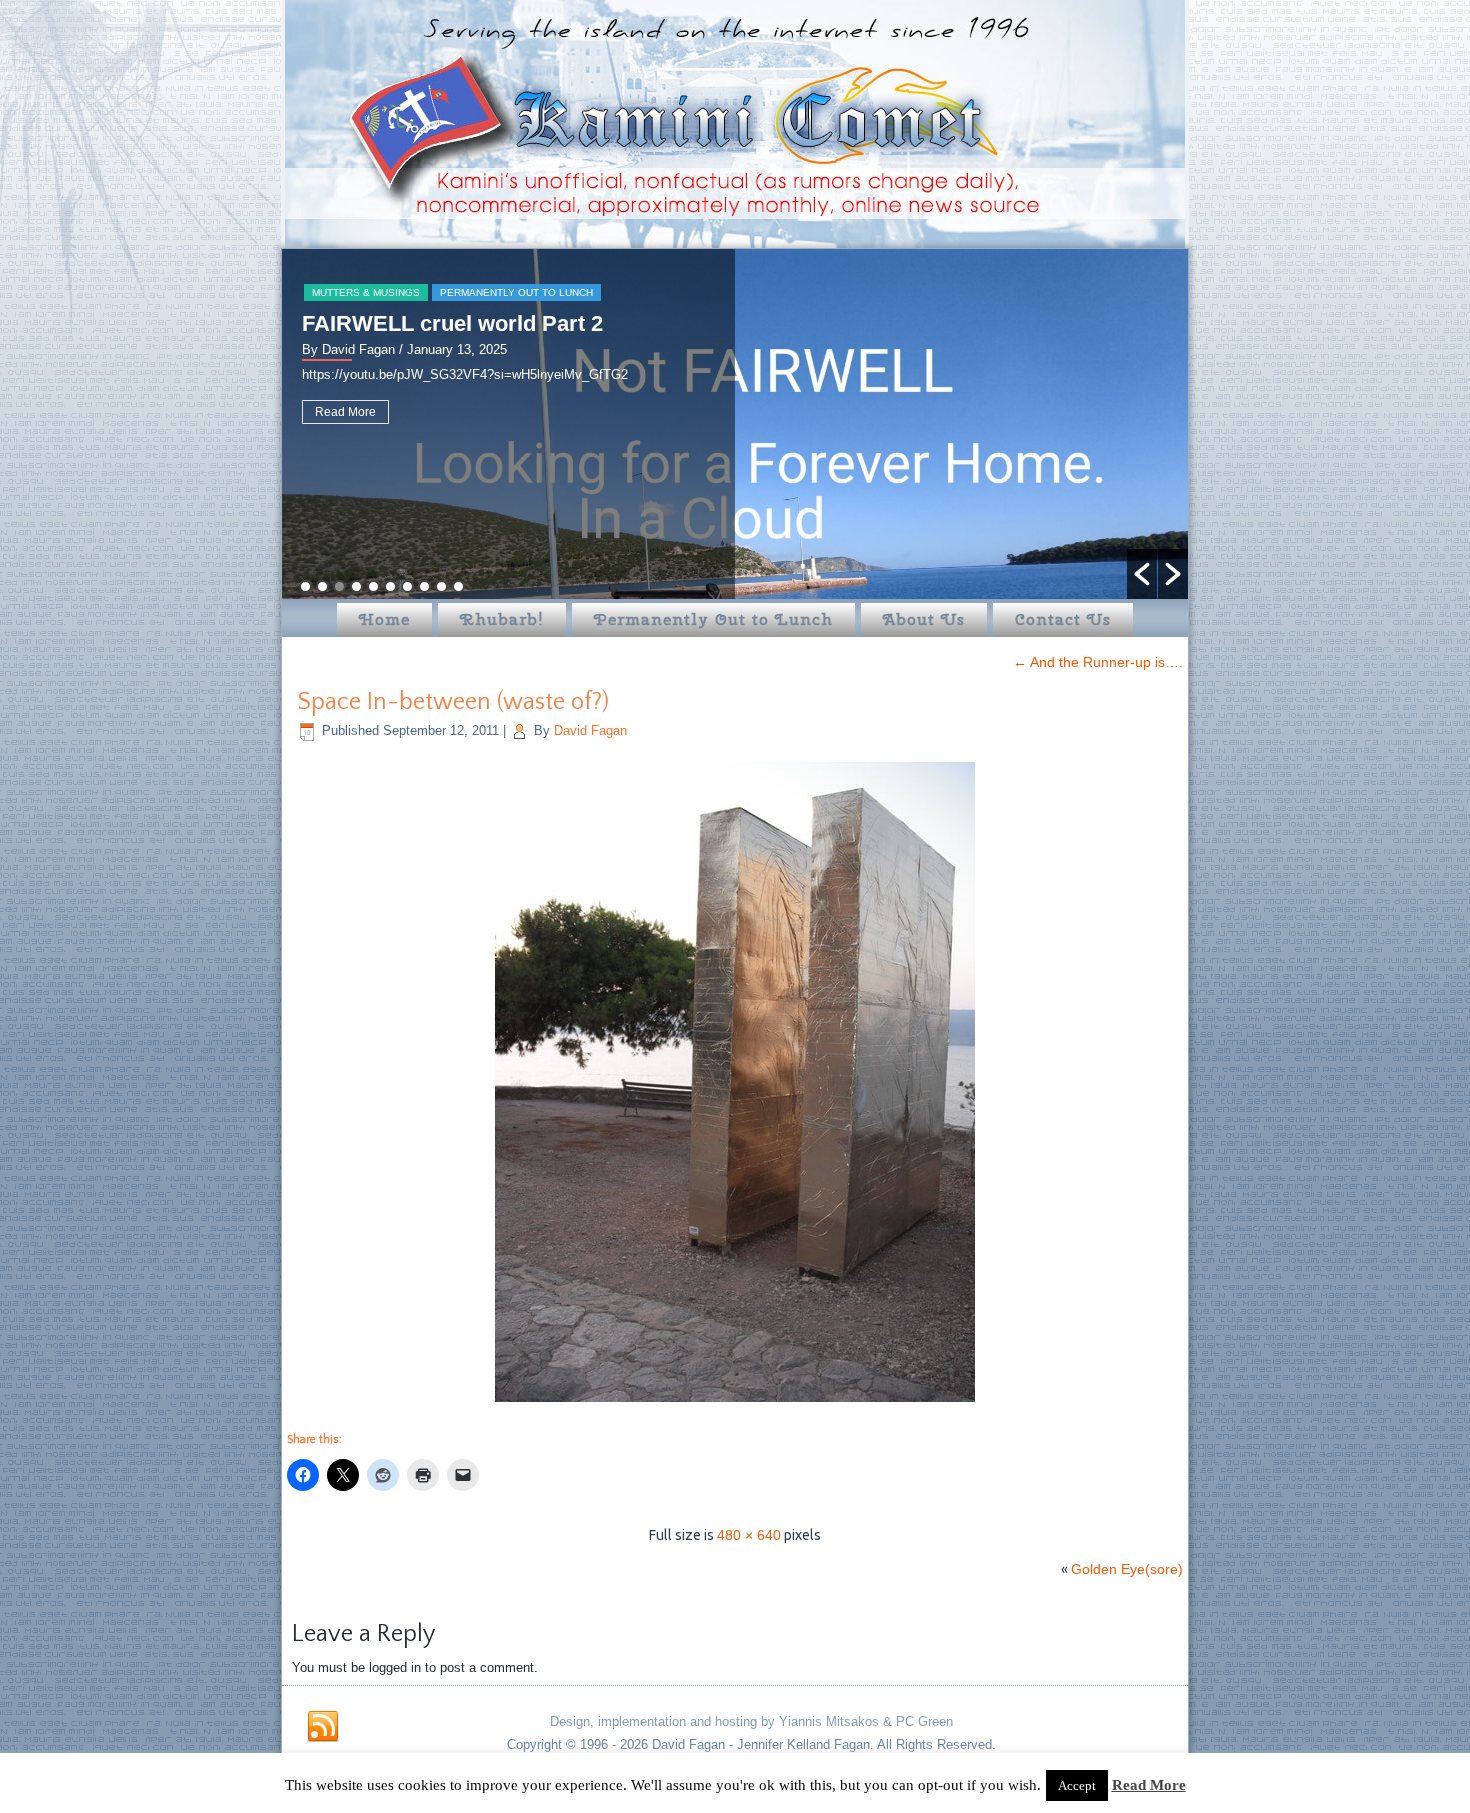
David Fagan (590, 730)
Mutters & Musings (366, 292)
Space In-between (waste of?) (453, 702)
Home (384, 619)
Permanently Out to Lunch (516, 292)
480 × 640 (749, 1535)
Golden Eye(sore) (1127, 1569)
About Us (924, 619)
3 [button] (339, 586)
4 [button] (356, 586)
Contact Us (1063, 619)
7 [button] (407, 586)
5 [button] (373, 586)
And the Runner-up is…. (1098, 662)
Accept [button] (1077, 1785)
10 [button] (458, 586)
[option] (735, 424)
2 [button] (322, 586)
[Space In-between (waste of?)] (735, 1404)
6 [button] (390, 586)
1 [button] (305, 586)
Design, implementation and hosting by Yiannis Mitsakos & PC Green (751, 1721)
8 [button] (424, 586)
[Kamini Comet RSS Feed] (323, 1727)
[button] (1142, 574)
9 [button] (441, 586)
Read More (345, 412)
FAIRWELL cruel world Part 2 (452, 323)
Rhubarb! (502, 619)
